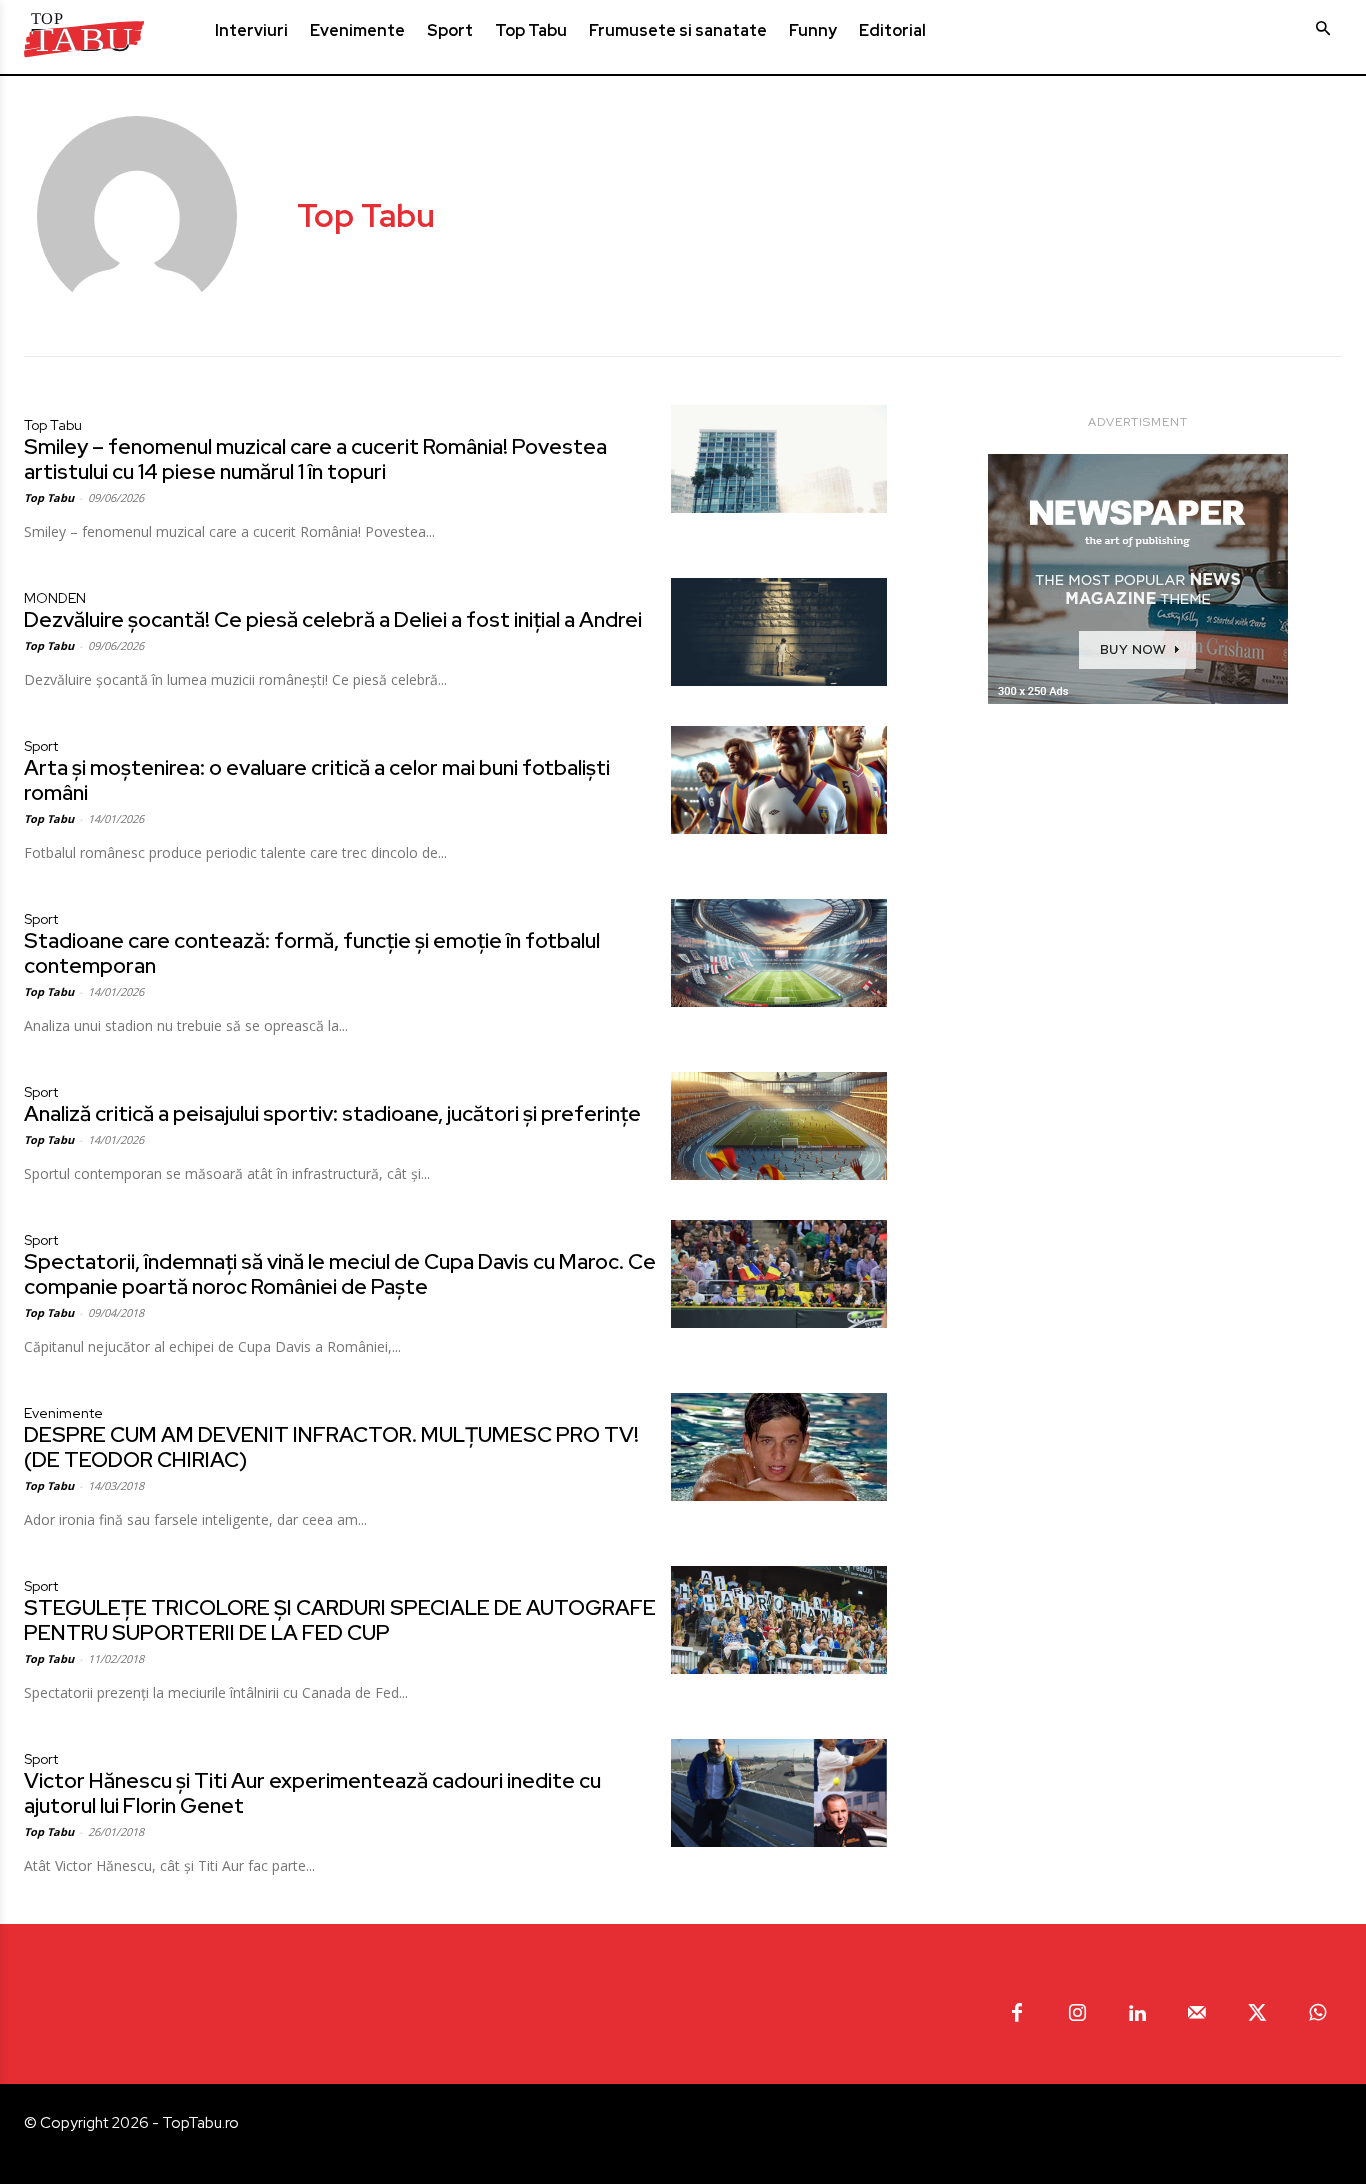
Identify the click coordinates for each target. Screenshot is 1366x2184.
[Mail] (1197, 2014)
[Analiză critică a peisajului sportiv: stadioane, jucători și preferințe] (779, 1126)
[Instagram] (1077, 2014)
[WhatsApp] (1317, 2014)
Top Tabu (53, 425)
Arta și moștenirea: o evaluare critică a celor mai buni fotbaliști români (317, 780)
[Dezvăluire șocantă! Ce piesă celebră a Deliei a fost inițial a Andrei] (779, 632)
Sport (41, 746)
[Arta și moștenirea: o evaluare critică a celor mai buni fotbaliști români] (779, 780)
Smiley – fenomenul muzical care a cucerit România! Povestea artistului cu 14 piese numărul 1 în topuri (315, 459)
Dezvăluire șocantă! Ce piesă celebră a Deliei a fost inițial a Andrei (333, 619)
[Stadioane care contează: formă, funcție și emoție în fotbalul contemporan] (779, 953)
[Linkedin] (1137, 2014)
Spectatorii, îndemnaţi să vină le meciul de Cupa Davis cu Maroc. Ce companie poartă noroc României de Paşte (340, 1274)
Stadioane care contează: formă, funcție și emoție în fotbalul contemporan (312, 953)
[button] (1323, 29)
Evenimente (63, 1413)
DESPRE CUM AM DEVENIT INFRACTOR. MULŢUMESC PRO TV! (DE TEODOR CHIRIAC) (331, 1447)
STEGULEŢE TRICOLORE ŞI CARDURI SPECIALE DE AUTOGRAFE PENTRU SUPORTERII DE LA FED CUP (340, 1620)
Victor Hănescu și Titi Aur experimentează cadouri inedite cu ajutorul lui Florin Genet (312, 1793)
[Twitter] (1257, 2014)
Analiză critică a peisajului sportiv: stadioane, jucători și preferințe (332, 1113)
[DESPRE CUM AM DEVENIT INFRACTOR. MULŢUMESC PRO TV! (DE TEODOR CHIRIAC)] (779, 1447)
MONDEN (55, 598)
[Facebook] (1017, 2014)
